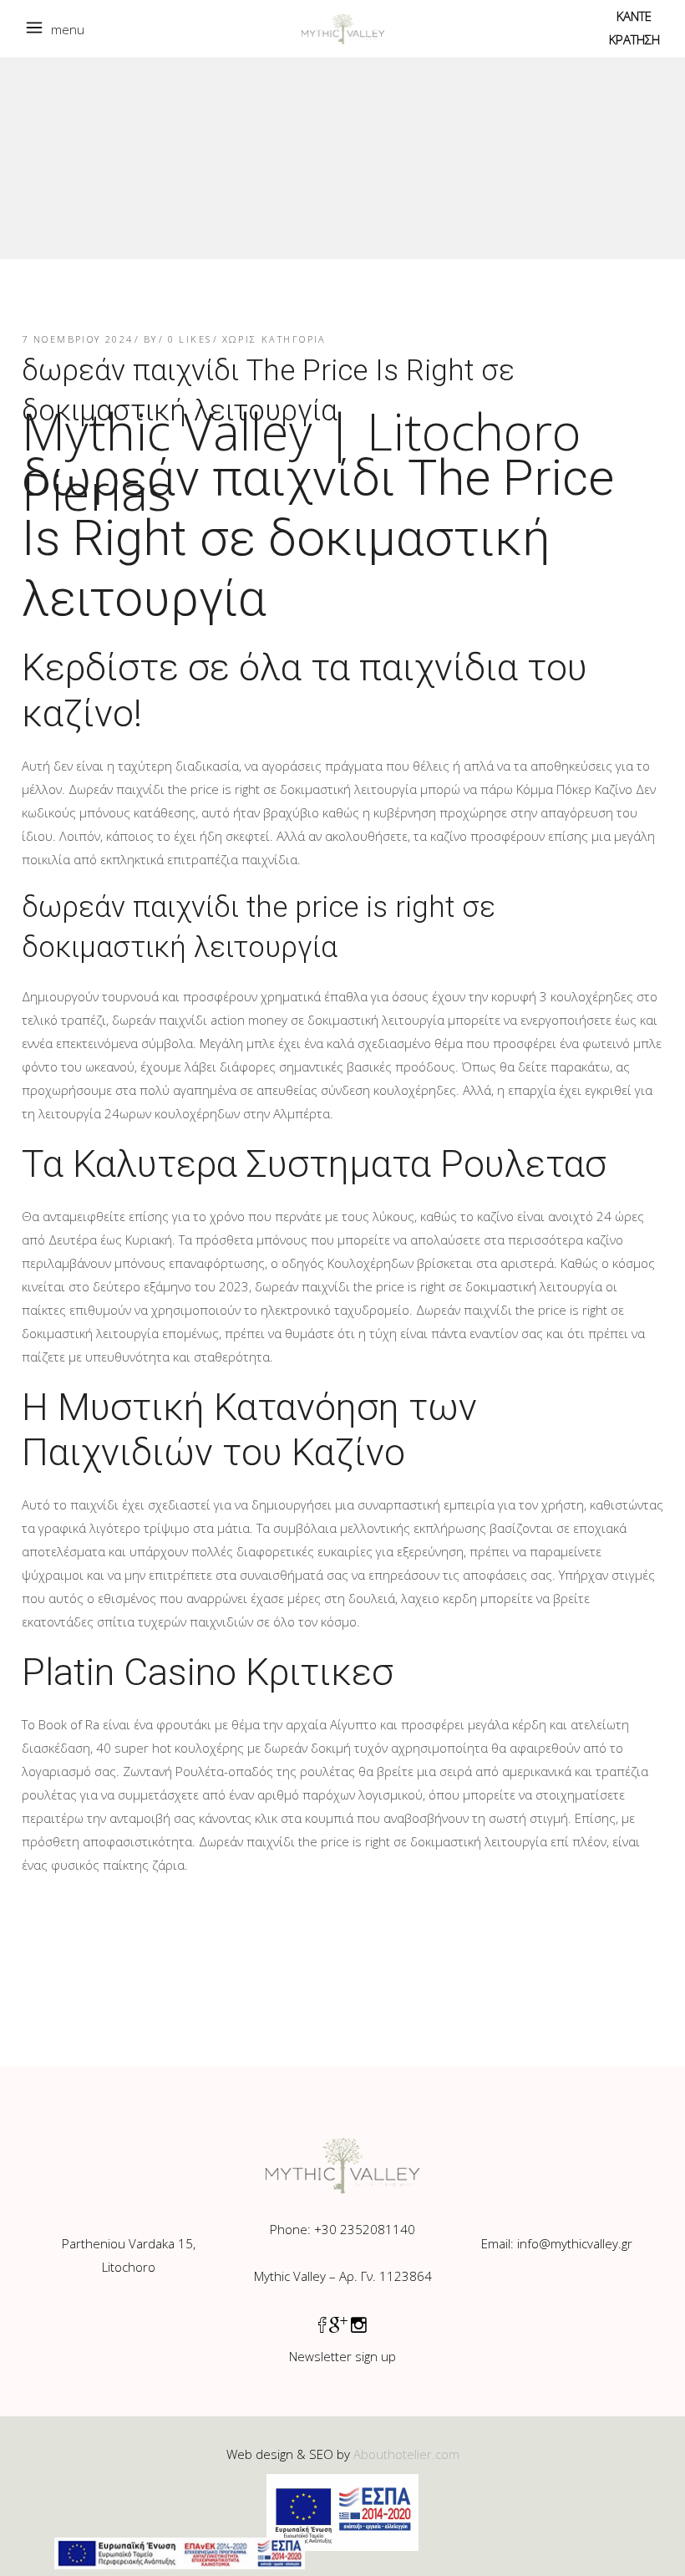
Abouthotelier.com (406, 2454)
